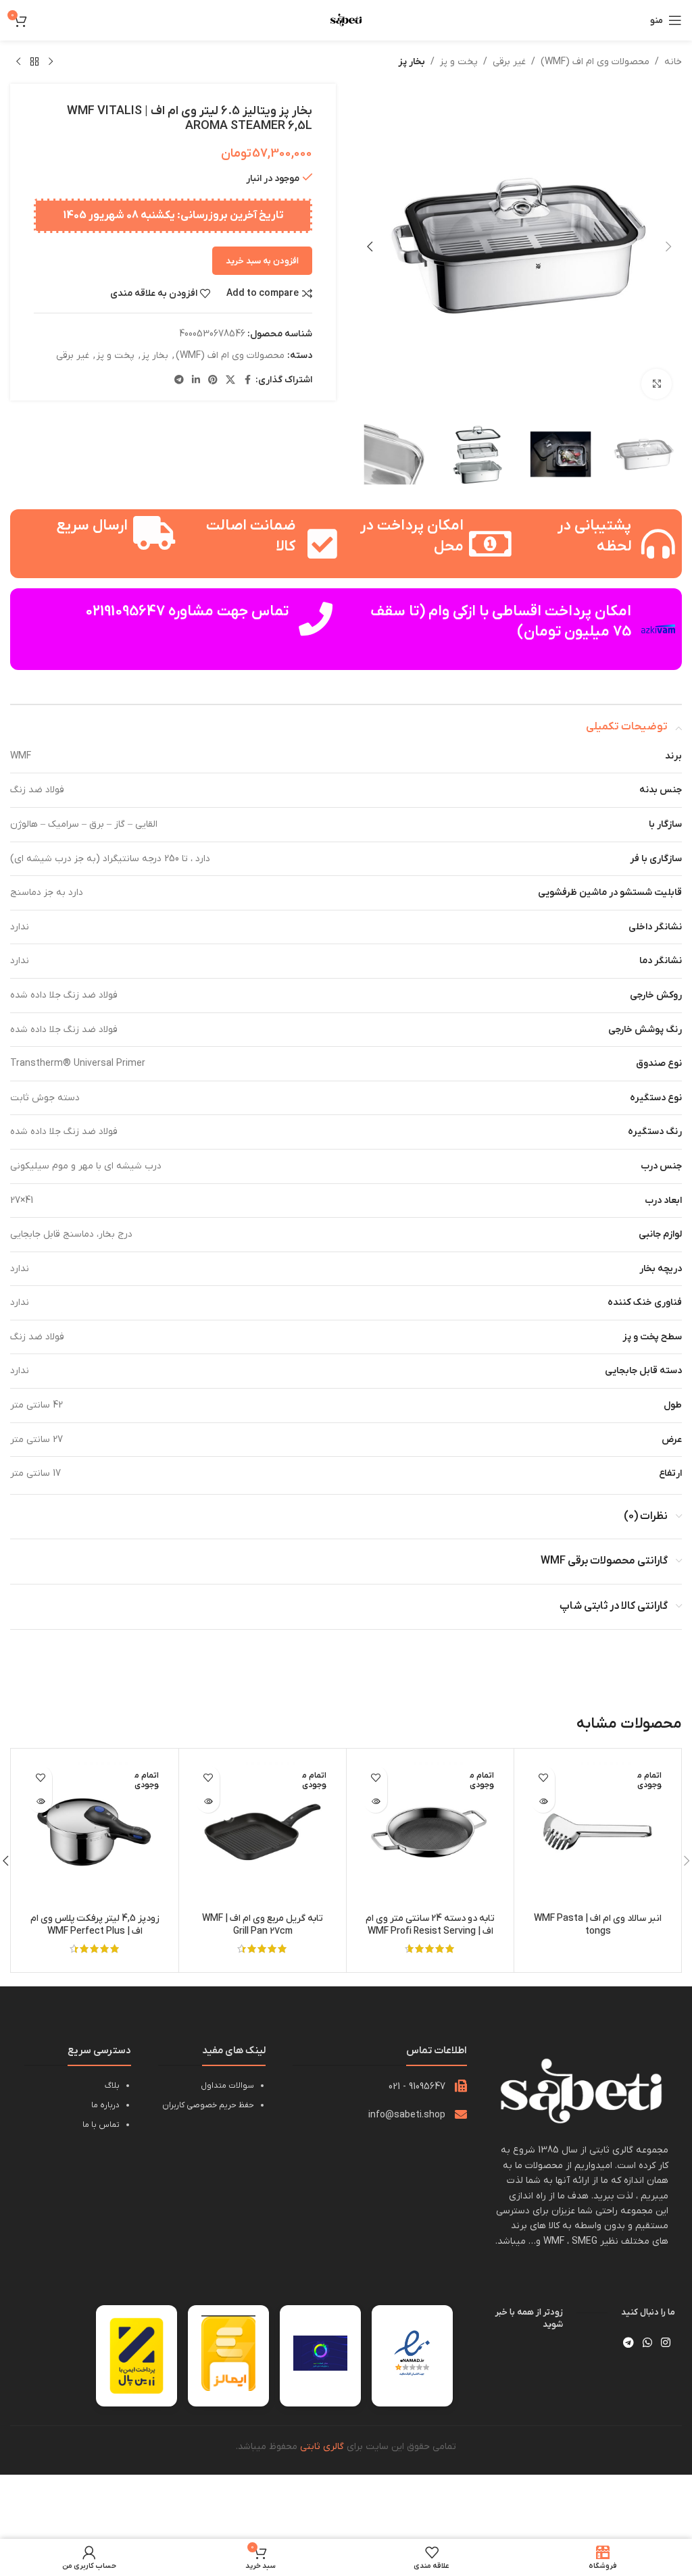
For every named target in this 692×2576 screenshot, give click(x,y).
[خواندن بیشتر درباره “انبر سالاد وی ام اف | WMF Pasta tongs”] (543, 1801)
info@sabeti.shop (407, 2115)
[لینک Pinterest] (213, 381)
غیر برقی (509, 62)
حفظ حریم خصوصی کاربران (208, 2105)
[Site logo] (346, 20)
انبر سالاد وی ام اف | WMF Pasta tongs (598, 1925)
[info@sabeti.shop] (461, 2114)
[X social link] (230, 381)
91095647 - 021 (417, 2087)
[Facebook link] (247, 381)
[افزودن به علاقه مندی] (543, 1777)
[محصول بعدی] (18, 62)
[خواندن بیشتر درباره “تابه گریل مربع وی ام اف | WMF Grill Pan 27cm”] (208, 1801)
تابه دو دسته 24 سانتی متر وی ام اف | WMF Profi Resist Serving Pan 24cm (430, 1932)
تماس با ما (101, 2125)
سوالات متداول (227, 2086)
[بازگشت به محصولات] (34, 62)
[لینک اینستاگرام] (666, 2343)
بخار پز (412, 62)
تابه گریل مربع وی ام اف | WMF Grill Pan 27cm (263, 1925)
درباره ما (105, 2105)
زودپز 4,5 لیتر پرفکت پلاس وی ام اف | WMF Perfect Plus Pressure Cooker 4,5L (95, 1932)
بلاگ (112, 2086)
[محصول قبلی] (51, 62)
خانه (673, 62)
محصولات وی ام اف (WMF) (595, 62)
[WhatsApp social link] (647, 2343)
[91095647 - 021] (461, 2086)
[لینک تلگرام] (179, 381)
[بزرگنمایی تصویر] (657, 384)
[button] (668, 247)
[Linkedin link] (196, 381)
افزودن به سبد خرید (262, 261)
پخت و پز (459, 62)
